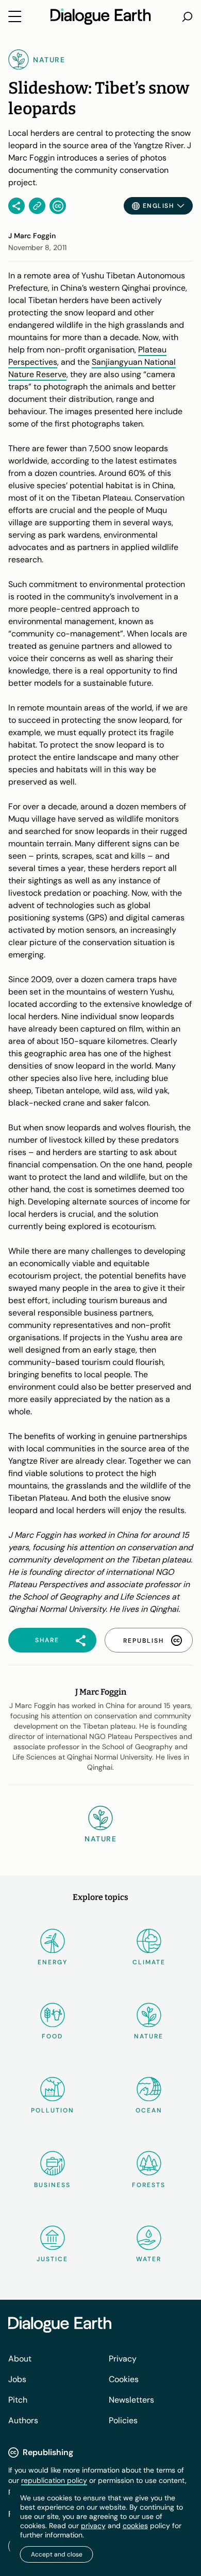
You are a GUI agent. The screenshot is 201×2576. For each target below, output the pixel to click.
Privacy (123, 2359)
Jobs (17, 2379)
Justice (52, 2259)
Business (52, 2185)
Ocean (149, 2110)
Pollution (53, 2110)
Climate (149, 1962)
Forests (149, 2185)
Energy (53, 1962)
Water (149, 2259)
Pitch (18, 2400)
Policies (123, 2420)
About (20, 2359)
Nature (149, 2036)
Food (52, 2036)
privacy (93, 2526)
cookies (135, 2526)
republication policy (54, 2480)
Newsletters (131, 2400)
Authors (23, 2420)
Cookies (124, 2379)
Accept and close (57, 2554)
